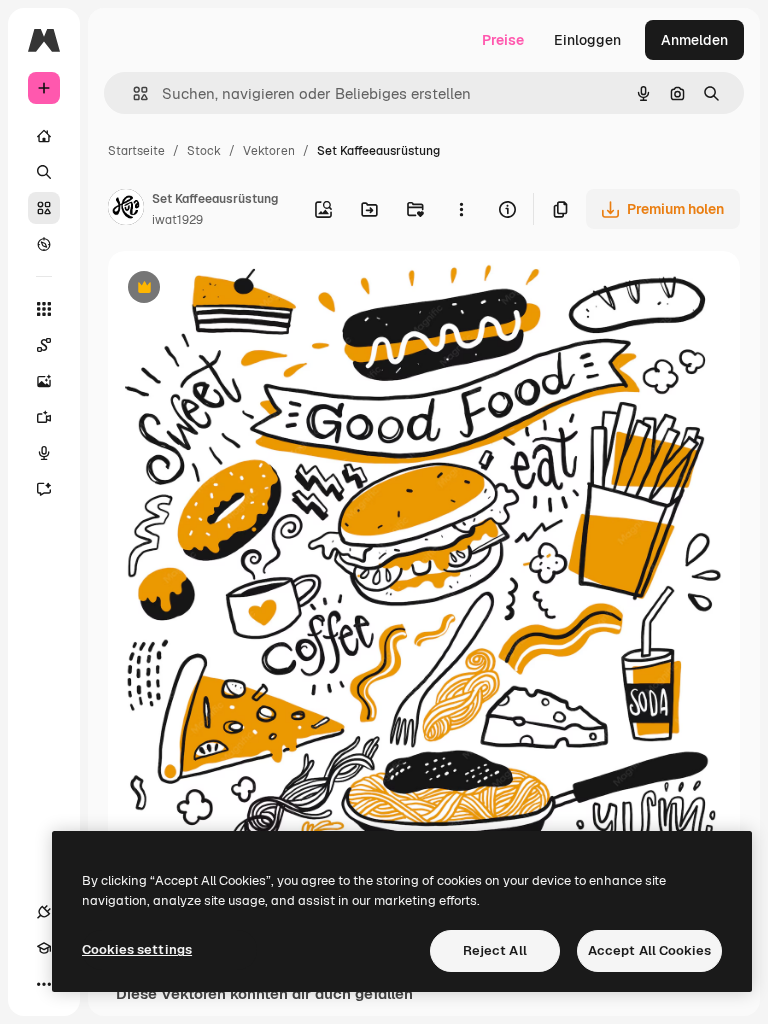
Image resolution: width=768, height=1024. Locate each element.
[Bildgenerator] (44, 381)
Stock (204, 151)
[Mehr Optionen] (461, 209)
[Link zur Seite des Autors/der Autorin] (126, 210)
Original (236, 289)
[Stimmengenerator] (44, 453)
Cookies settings (137, 949)
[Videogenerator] (44, 417)
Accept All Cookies (649, 950)
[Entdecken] (44, 244)
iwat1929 (177, 220)
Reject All (495, 950)
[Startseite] (44, 136)
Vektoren (269, 151)
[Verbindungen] (44, 912)
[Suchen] (44, 172)
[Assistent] (44, 489)
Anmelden (694, 40)
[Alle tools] (44, 309)
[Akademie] (44, 948)
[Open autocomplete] (132, 93)
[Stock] (44, 208)
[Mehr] (44, 984)
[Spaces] (44, 345)
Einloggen (587, 40)
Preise (503, 40)
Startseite (136, 151)
